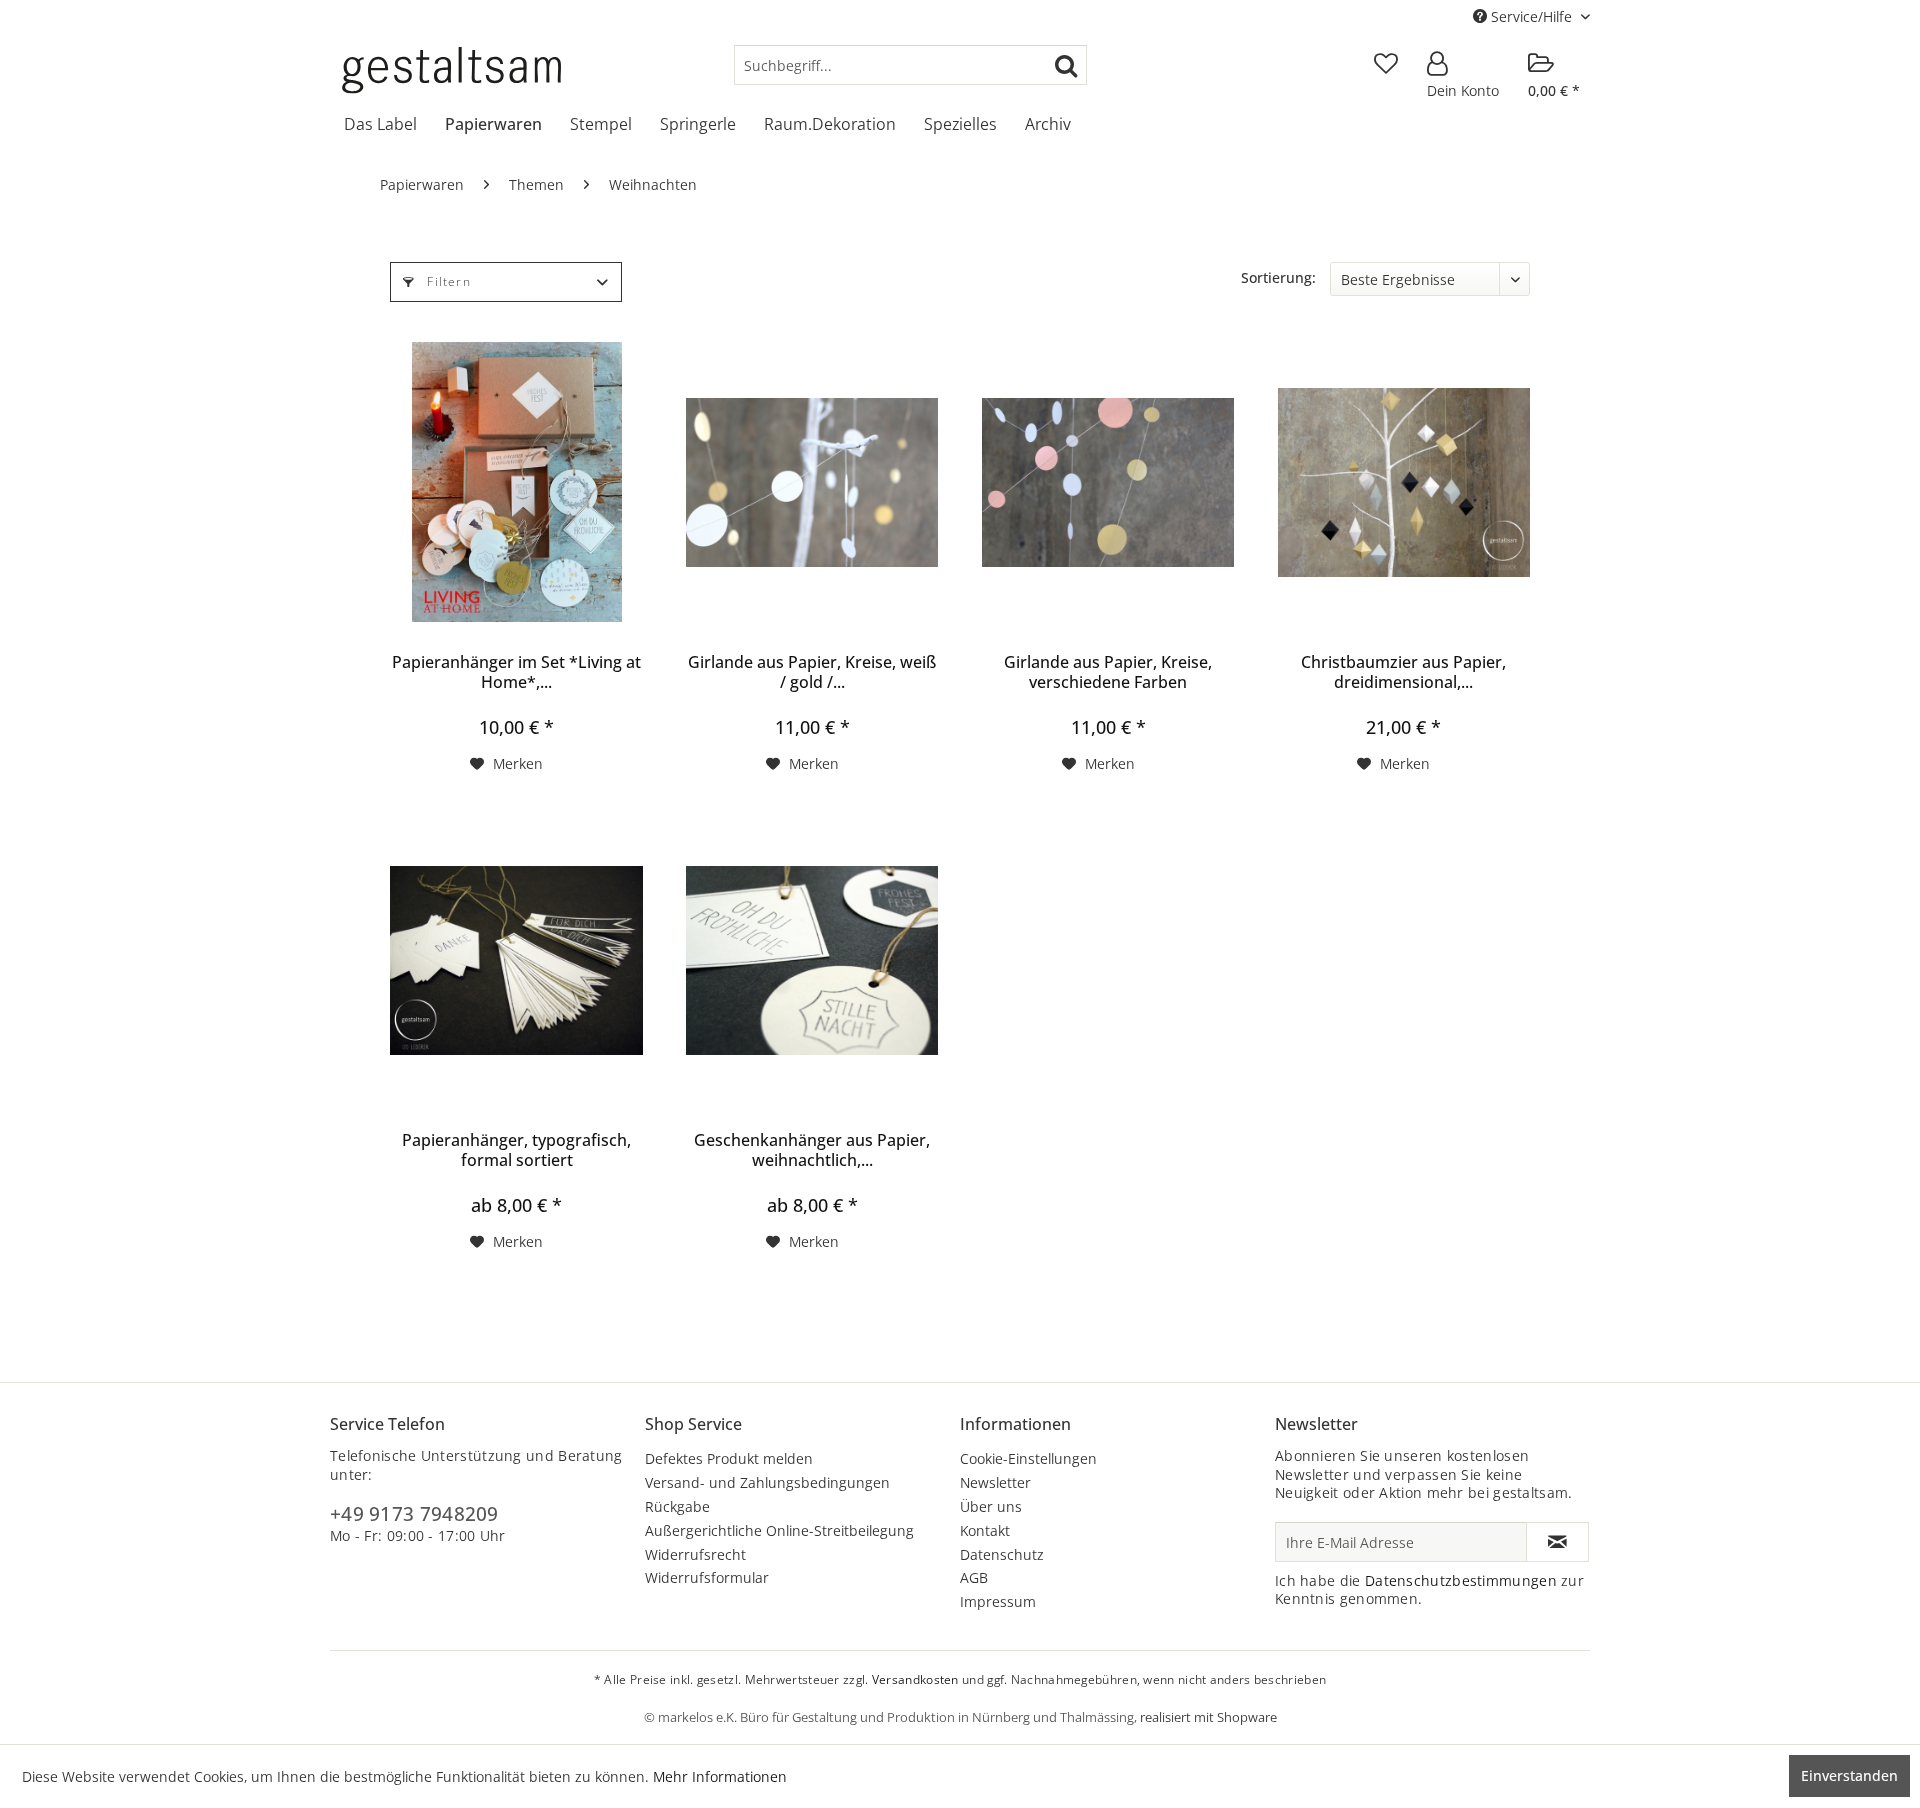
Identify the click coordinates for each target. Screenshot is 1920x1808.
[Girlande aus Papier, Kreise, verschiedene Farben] (1108, 482)
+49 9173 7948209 (414, 1514)
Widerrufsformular (707, 1577)
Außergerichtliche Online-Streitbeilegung (779, 1530)
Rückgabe (677, 1506)
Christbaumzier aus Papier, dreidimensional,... (1403, 672)
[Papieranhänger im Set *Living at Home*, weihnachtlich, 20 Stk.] (516, 482)
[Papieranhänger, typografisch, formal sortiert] (516, 960)
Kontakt (985, 1530)
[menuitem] (910, 65)
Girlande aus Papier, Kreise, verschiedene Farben (1108, 672)
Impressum (998, 1601)
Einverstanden (1849, 1775)
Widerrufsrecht (695, 1554)
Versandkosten (915, 1679)
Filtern (447, 281)
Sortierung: (1278, 277)
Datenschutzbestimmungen (1461, 1580)
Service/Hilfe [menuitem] (1531, 16)
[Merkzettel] (1386, 65)
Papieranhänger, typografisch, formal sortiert (516, 1150)
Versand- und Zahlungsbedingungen (767, 1482)
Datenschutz (1002, 1554)
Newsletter (995, 1482)
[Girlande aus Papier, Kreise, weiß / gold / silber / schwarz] (812, 482)
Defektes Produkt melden (729, 1458)
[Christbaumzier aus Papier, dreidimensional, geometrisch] (1404, 482)
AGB (974, 1577)
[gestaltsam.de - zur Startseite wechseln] (451, 70)
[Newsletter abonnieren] (1557, 1542)
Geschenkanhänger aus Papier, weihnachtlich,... (812, 1150)
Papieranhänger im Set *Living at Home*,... (516, 672)
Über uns (991, 1506)
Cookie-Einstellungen (1028, 1458)
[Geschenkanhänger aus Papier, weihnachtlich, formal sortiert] (812, 960)
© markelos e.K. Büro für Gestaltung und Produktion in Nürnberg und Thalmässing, (892, 1717)
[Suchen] (1066, 65)
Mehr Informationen (720, 1776)
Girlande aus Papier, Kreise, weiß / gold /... (812, 672)
